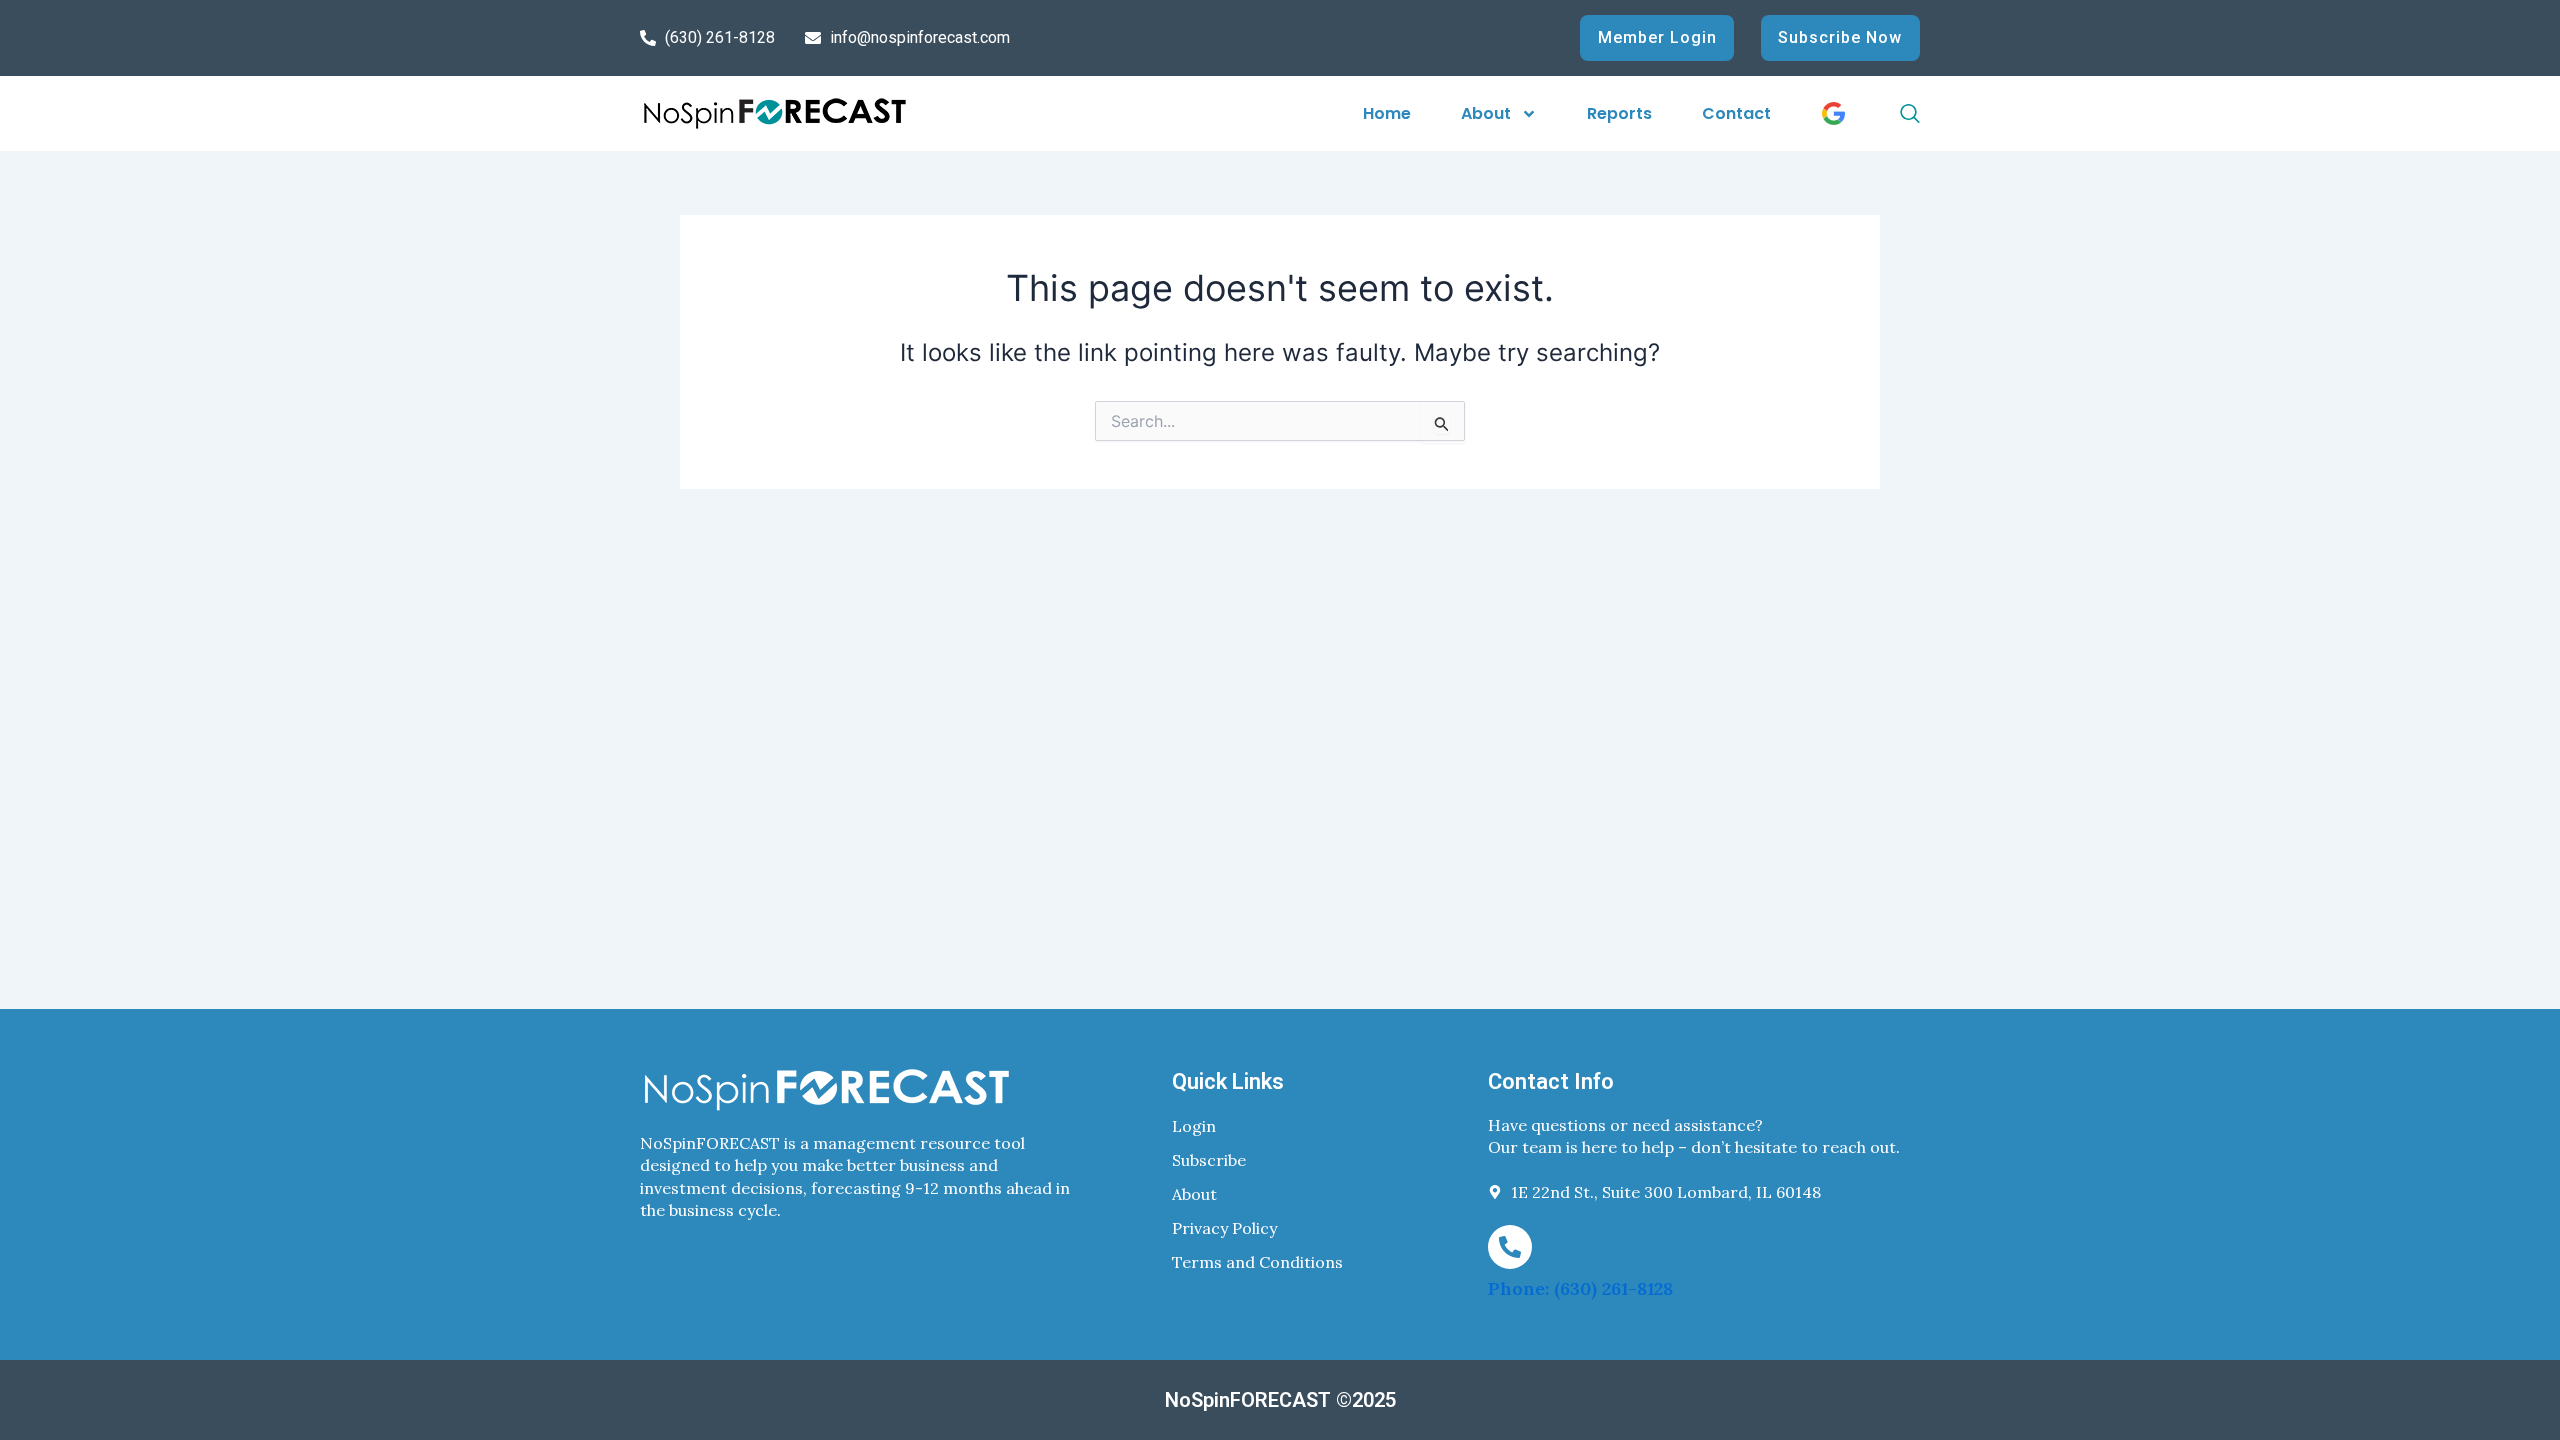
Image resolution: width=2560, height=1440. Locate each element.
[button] (1888, 114)
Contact (1736, 113)
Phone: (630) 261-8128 (1580, 1288)
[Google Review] (1833, 113)
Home (1387, 113)
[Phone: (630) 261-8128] (1510, 1247)
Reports (1619, 113)
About (1486, 113)
